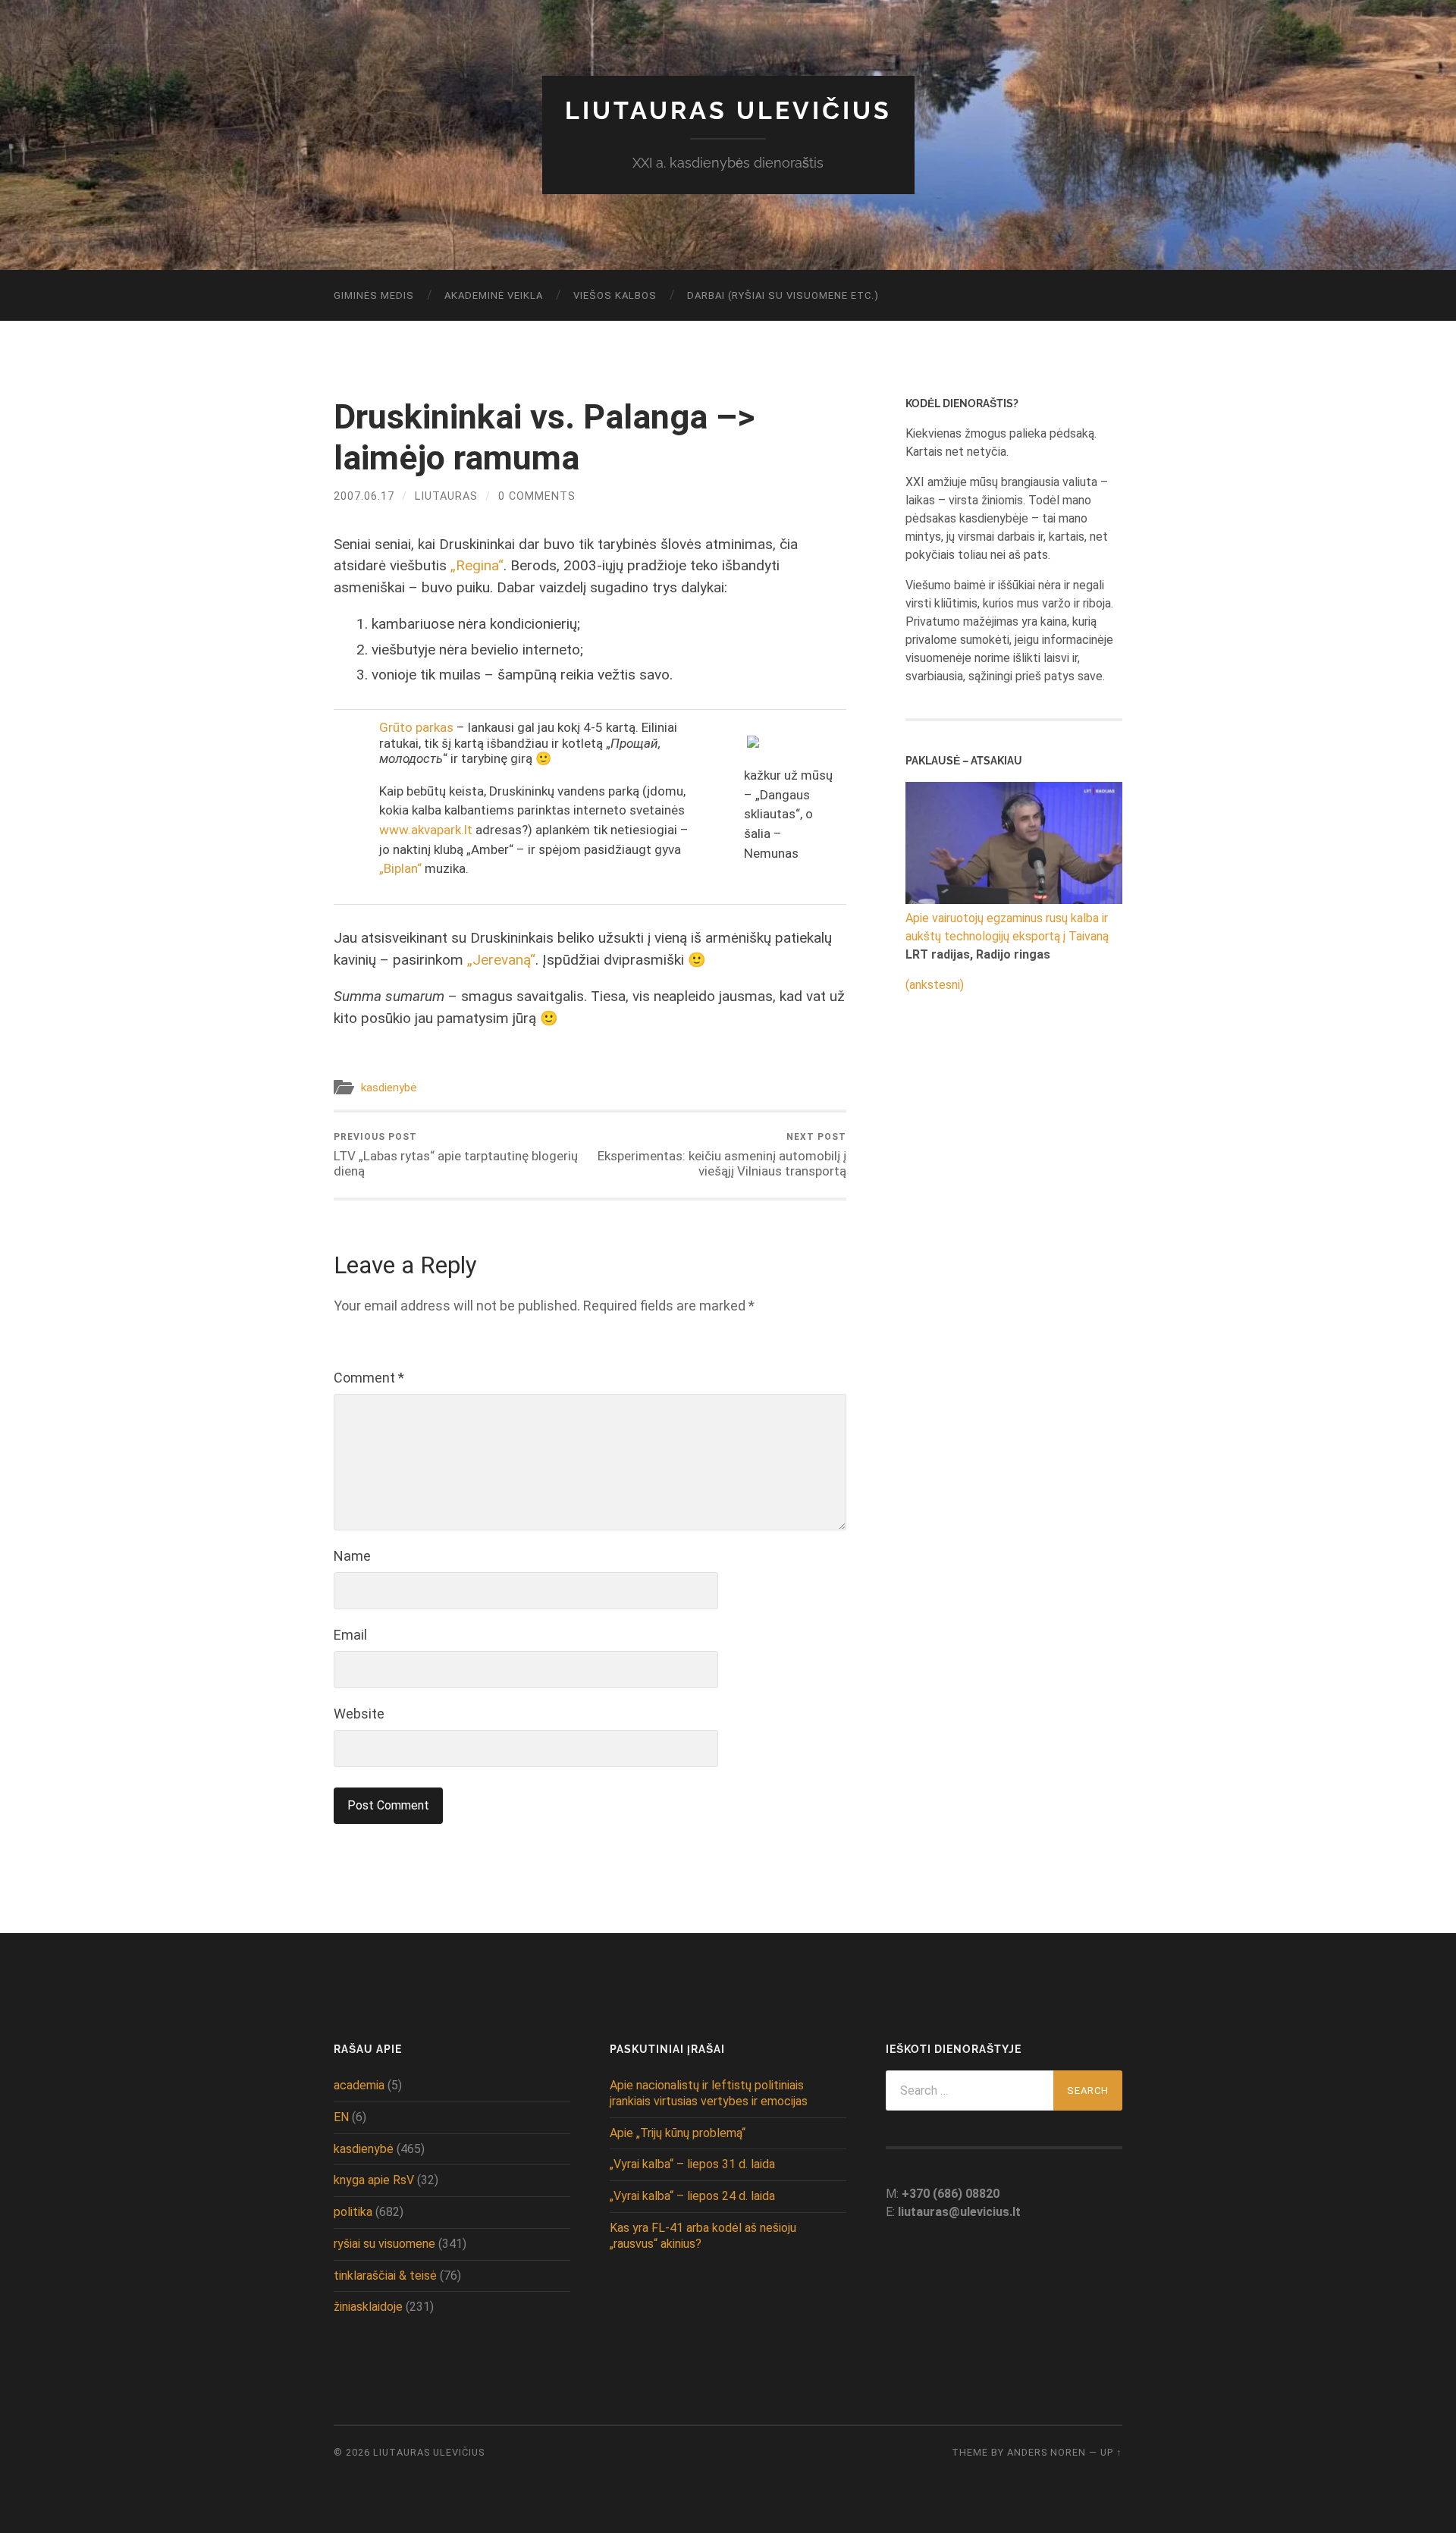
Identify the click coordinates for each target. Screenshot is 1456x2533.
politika (353, 2212)
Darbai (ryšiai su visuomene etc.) (783, 295)
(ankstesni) (935, 985)
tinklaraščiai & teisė (385, 2276)
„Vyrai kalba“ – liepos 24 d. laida (692, 2196)
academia (359, 2085)
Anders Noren (1046, 2452)
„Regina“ (477, 565)
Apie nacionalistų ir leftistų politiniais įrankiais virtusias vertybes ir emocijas (709, 2093)
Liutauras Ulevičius (728, 110)
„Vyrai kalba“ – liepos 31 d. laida (692, 2164)
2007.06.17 (364, 496)
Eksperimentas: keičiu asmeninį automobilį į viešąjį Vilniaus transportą (722, 1155)
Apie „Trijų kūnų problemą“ (678, 2133)
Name (352, 1556)
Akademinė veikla (494, 295)
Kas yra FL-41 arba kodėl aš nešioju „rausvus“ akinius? (703, 2236)
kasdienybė (389, 1088)
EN (341, 2117)
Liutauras (446, 496)
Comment (369, 1378)
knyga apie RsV (374, 2180)
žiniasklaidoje (368, 2307)
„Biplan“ (400, 868)
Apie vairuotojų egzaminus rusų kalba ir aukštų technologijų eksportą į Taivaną (1007, 927)
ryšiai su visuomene (384, 2244)
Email (350, 1635)
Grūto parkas (416, 727)
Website (359, 1714)
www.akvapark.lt (426, 830)
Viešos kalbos (615, 295)
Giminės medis (374, 295)
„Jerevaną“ (501, 960)
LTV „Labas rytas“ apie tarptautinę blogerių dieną (456, 1155)
